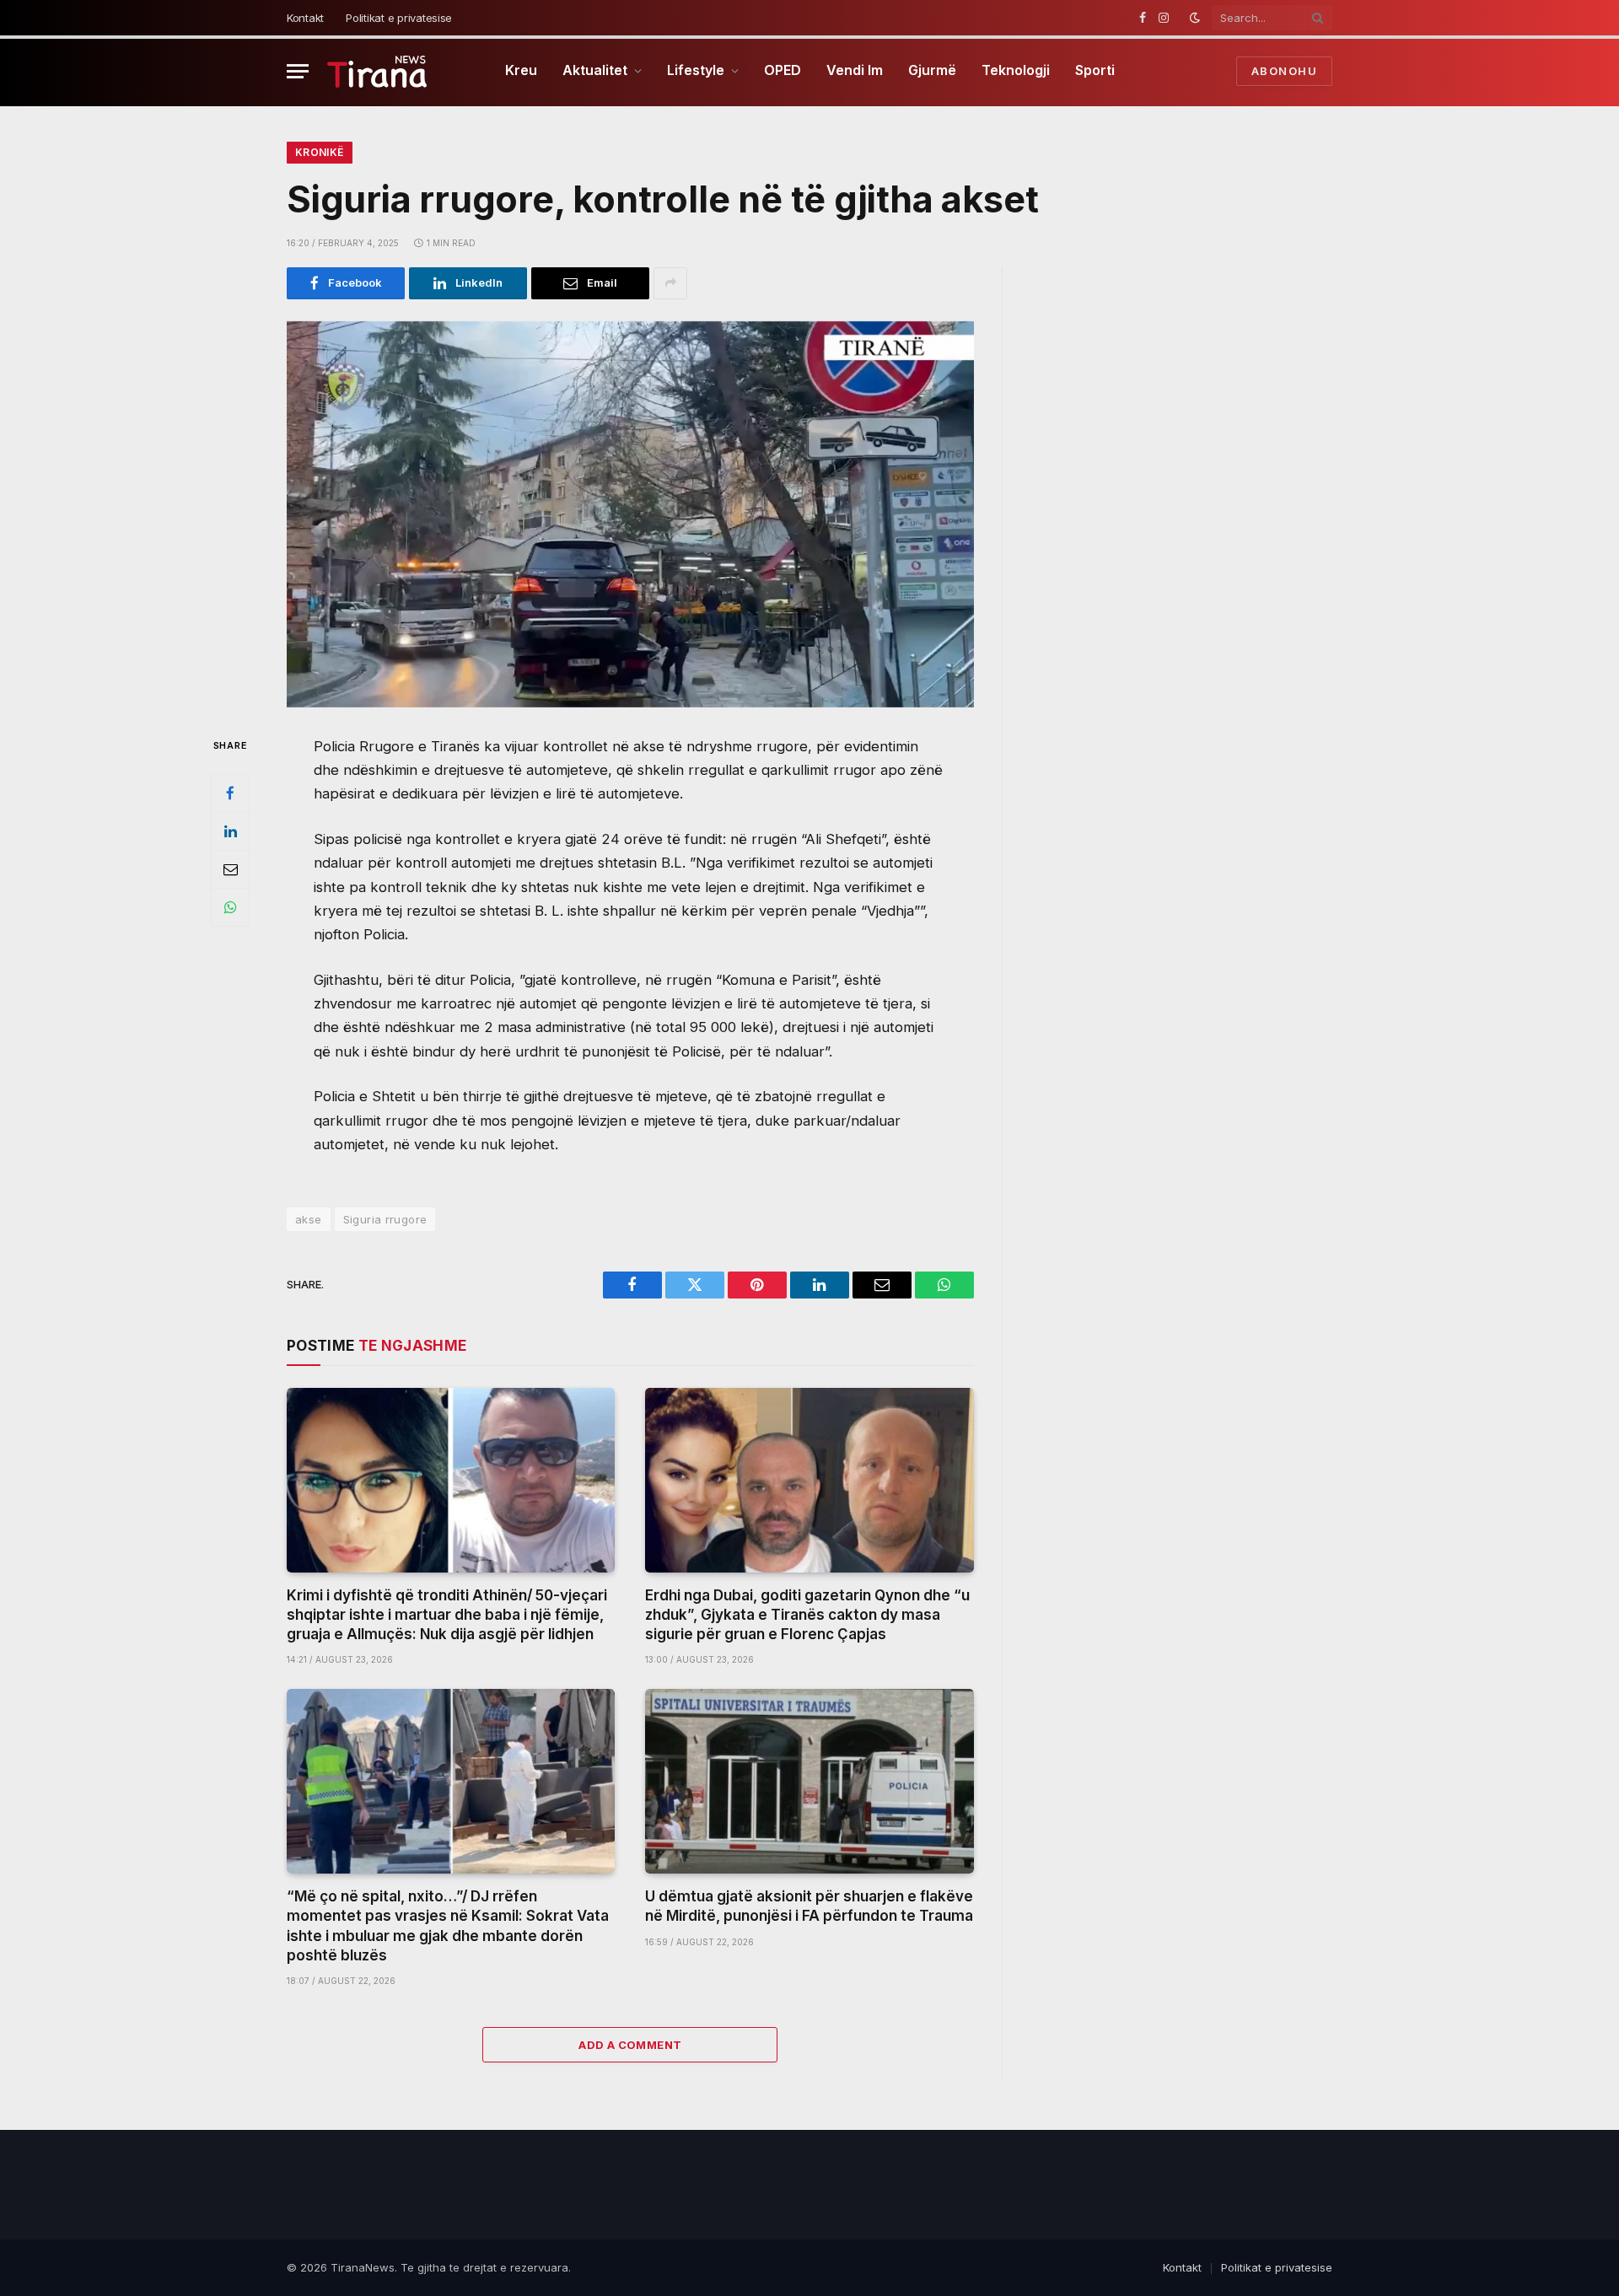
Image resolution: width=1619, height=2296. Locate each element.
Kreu (521, 70)
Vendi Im (855, 70)
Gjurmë (932, 70)
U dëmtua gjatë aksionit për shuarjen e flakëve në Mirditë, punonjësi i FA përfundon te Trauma (809, 1906)
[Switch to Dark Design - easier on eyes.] (1195, 18)
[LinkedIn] (230, 831)
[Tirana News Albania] (377, 71)
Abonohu (1284, 71)
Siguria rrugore (385, 1219)
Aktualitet (595, 70)
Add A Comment (630, 2045)
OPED (783, 70)
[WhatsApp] (230, 906)
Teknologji (1016, 70)
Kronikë (320, 152)
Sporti (1095, 70)
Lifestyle (696, 70)
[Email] (230, 868)
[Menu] (298, 71)
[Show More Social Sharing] (670, 283)
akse (309, 1219)
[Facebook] (230, 793)
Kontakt (305, 18)
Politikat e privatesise (399, 18)
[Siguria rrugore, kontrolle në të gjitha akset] (630, 514)
